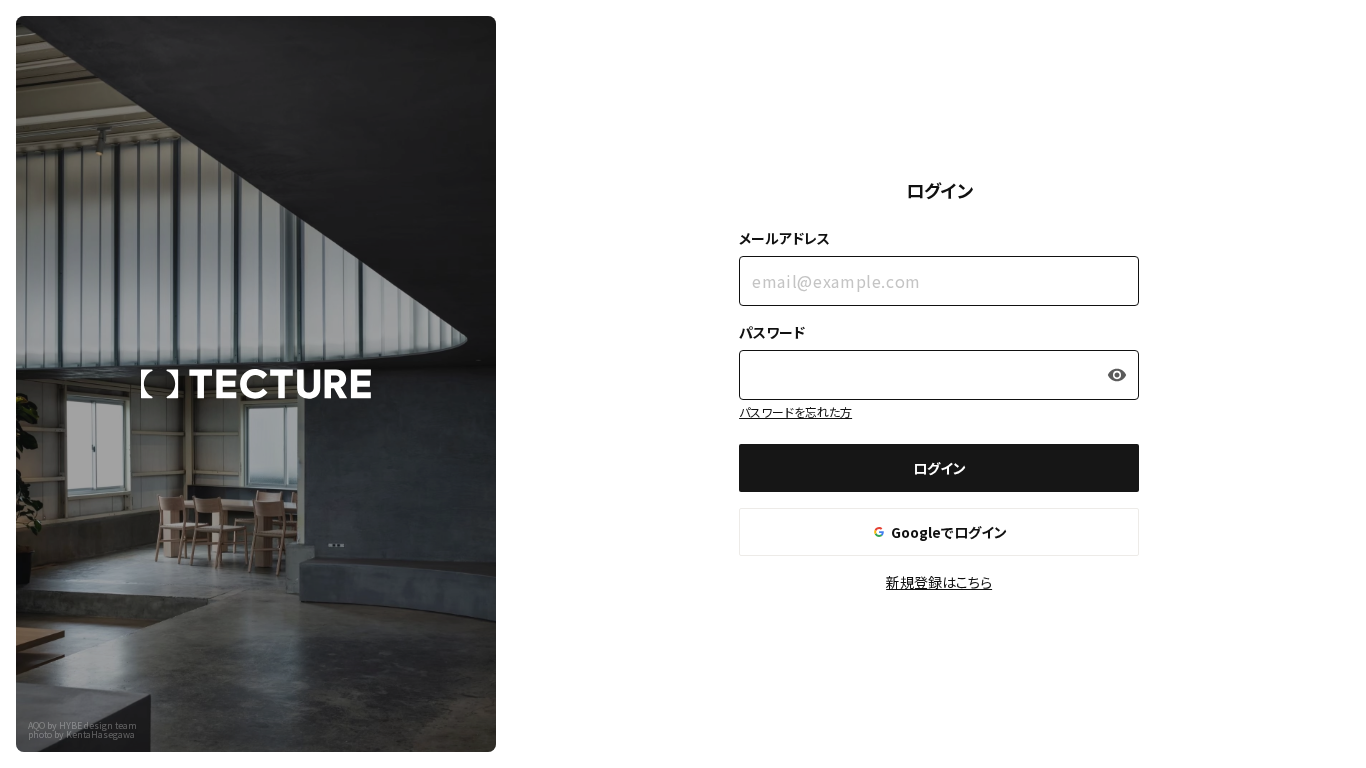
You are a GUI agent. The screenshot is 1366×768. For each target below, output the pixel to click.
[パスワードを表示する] (1117, 375)
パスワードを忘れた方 (795, 411)
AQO (36, 725)
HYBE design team (98, 725)
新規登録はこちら (939, 582)
